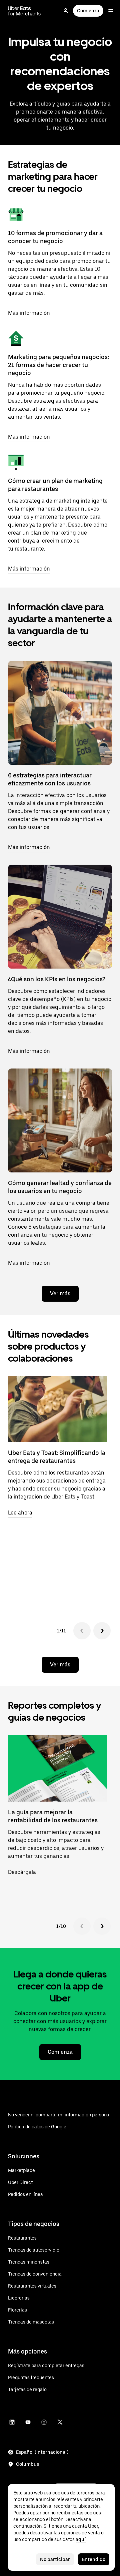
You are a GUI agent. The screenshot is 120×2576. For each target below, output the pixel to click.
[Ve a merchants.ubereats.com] (24, 11)
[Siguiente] (102, 1631)
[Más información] (16, 215)
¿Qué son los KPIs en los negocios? (57, 979)
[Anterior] (82, 1631)
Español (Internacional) (42, 2452)
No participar (55, 2559)
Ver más (60, 1293)
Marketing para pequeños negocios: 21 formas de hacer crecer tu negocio (58, 365)
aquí (81, 2539)
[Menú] (111, 11)
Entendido (94, 2559)
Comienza (88, 11)
